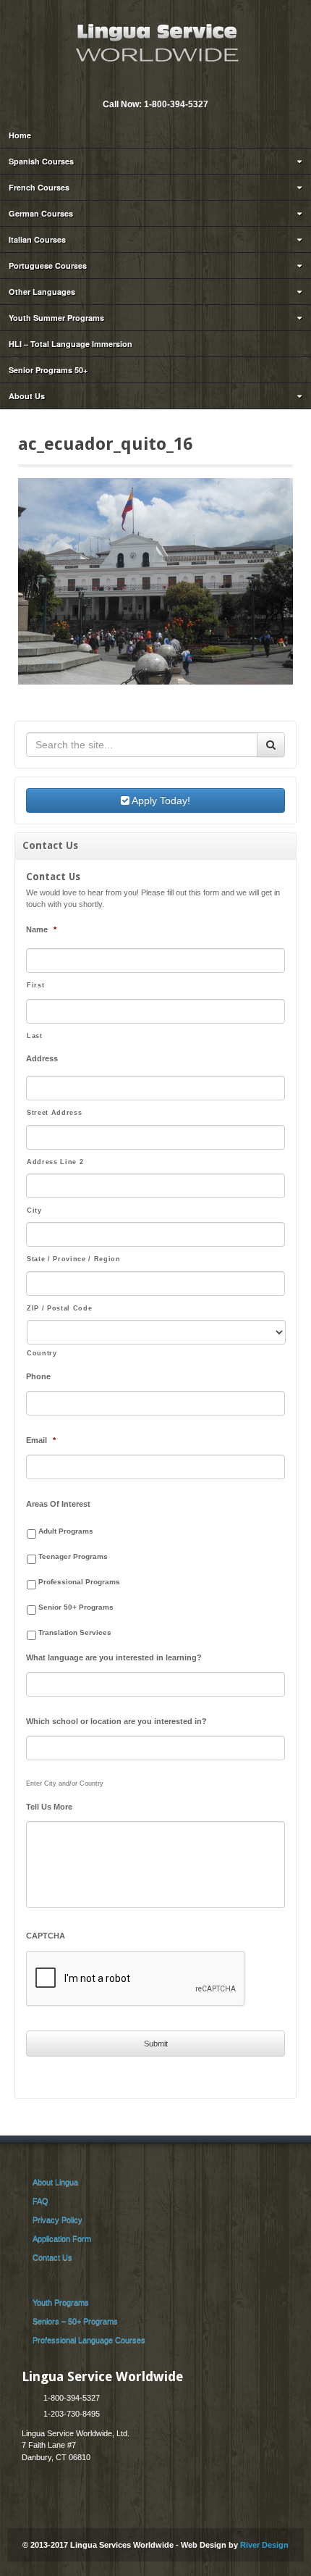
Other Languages (42, 292)
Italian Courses (37, 239)
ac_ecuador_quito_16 (105, 444)
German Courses (41, 213)
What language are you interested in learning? (114, 1657)
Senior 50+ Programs (76, 1607)
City (34, 1210)
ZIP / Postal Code (59, 1308)
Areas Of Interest (58, 1504)
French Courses (39, 187)
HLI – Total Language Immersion (71, 344)
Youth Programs (61, 2302)
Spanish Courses (41, 161)
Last (35, 1036)
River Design (264, 2545)
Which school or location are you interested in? (116, 1721)
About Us (27, 396)
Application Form (62, 2238)
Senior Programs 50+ (48, 370)
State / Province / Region (74, 1259)
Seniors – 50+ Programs (75, 2321)
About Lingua (55, 2182)
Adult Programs (66, 1531)
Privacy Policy (57, 2220)
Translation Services (75, 1632)
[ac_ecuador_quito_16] (155, 581)
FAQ (41, 2201)
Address (42, 1058)
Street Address (54, 1113)
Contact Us (52, 2257)
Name (41, 929)
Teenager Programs (73, 1556)
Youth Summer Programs (56, 318)
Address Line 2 (55, 1162)
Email (145, 85)
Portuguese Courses (48, 265)
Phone (38, 1376)
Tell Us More (49, 1807)
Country (42, 1353)
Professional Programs (79, 1582)
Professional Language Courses (89, 2340)
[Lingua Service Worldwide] (155, 41)
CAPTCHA (46, 1936)
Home (20, 135)
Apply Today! (160, 800)
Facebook (164, 85)
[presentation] (136, 1979)
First (35, 985)
